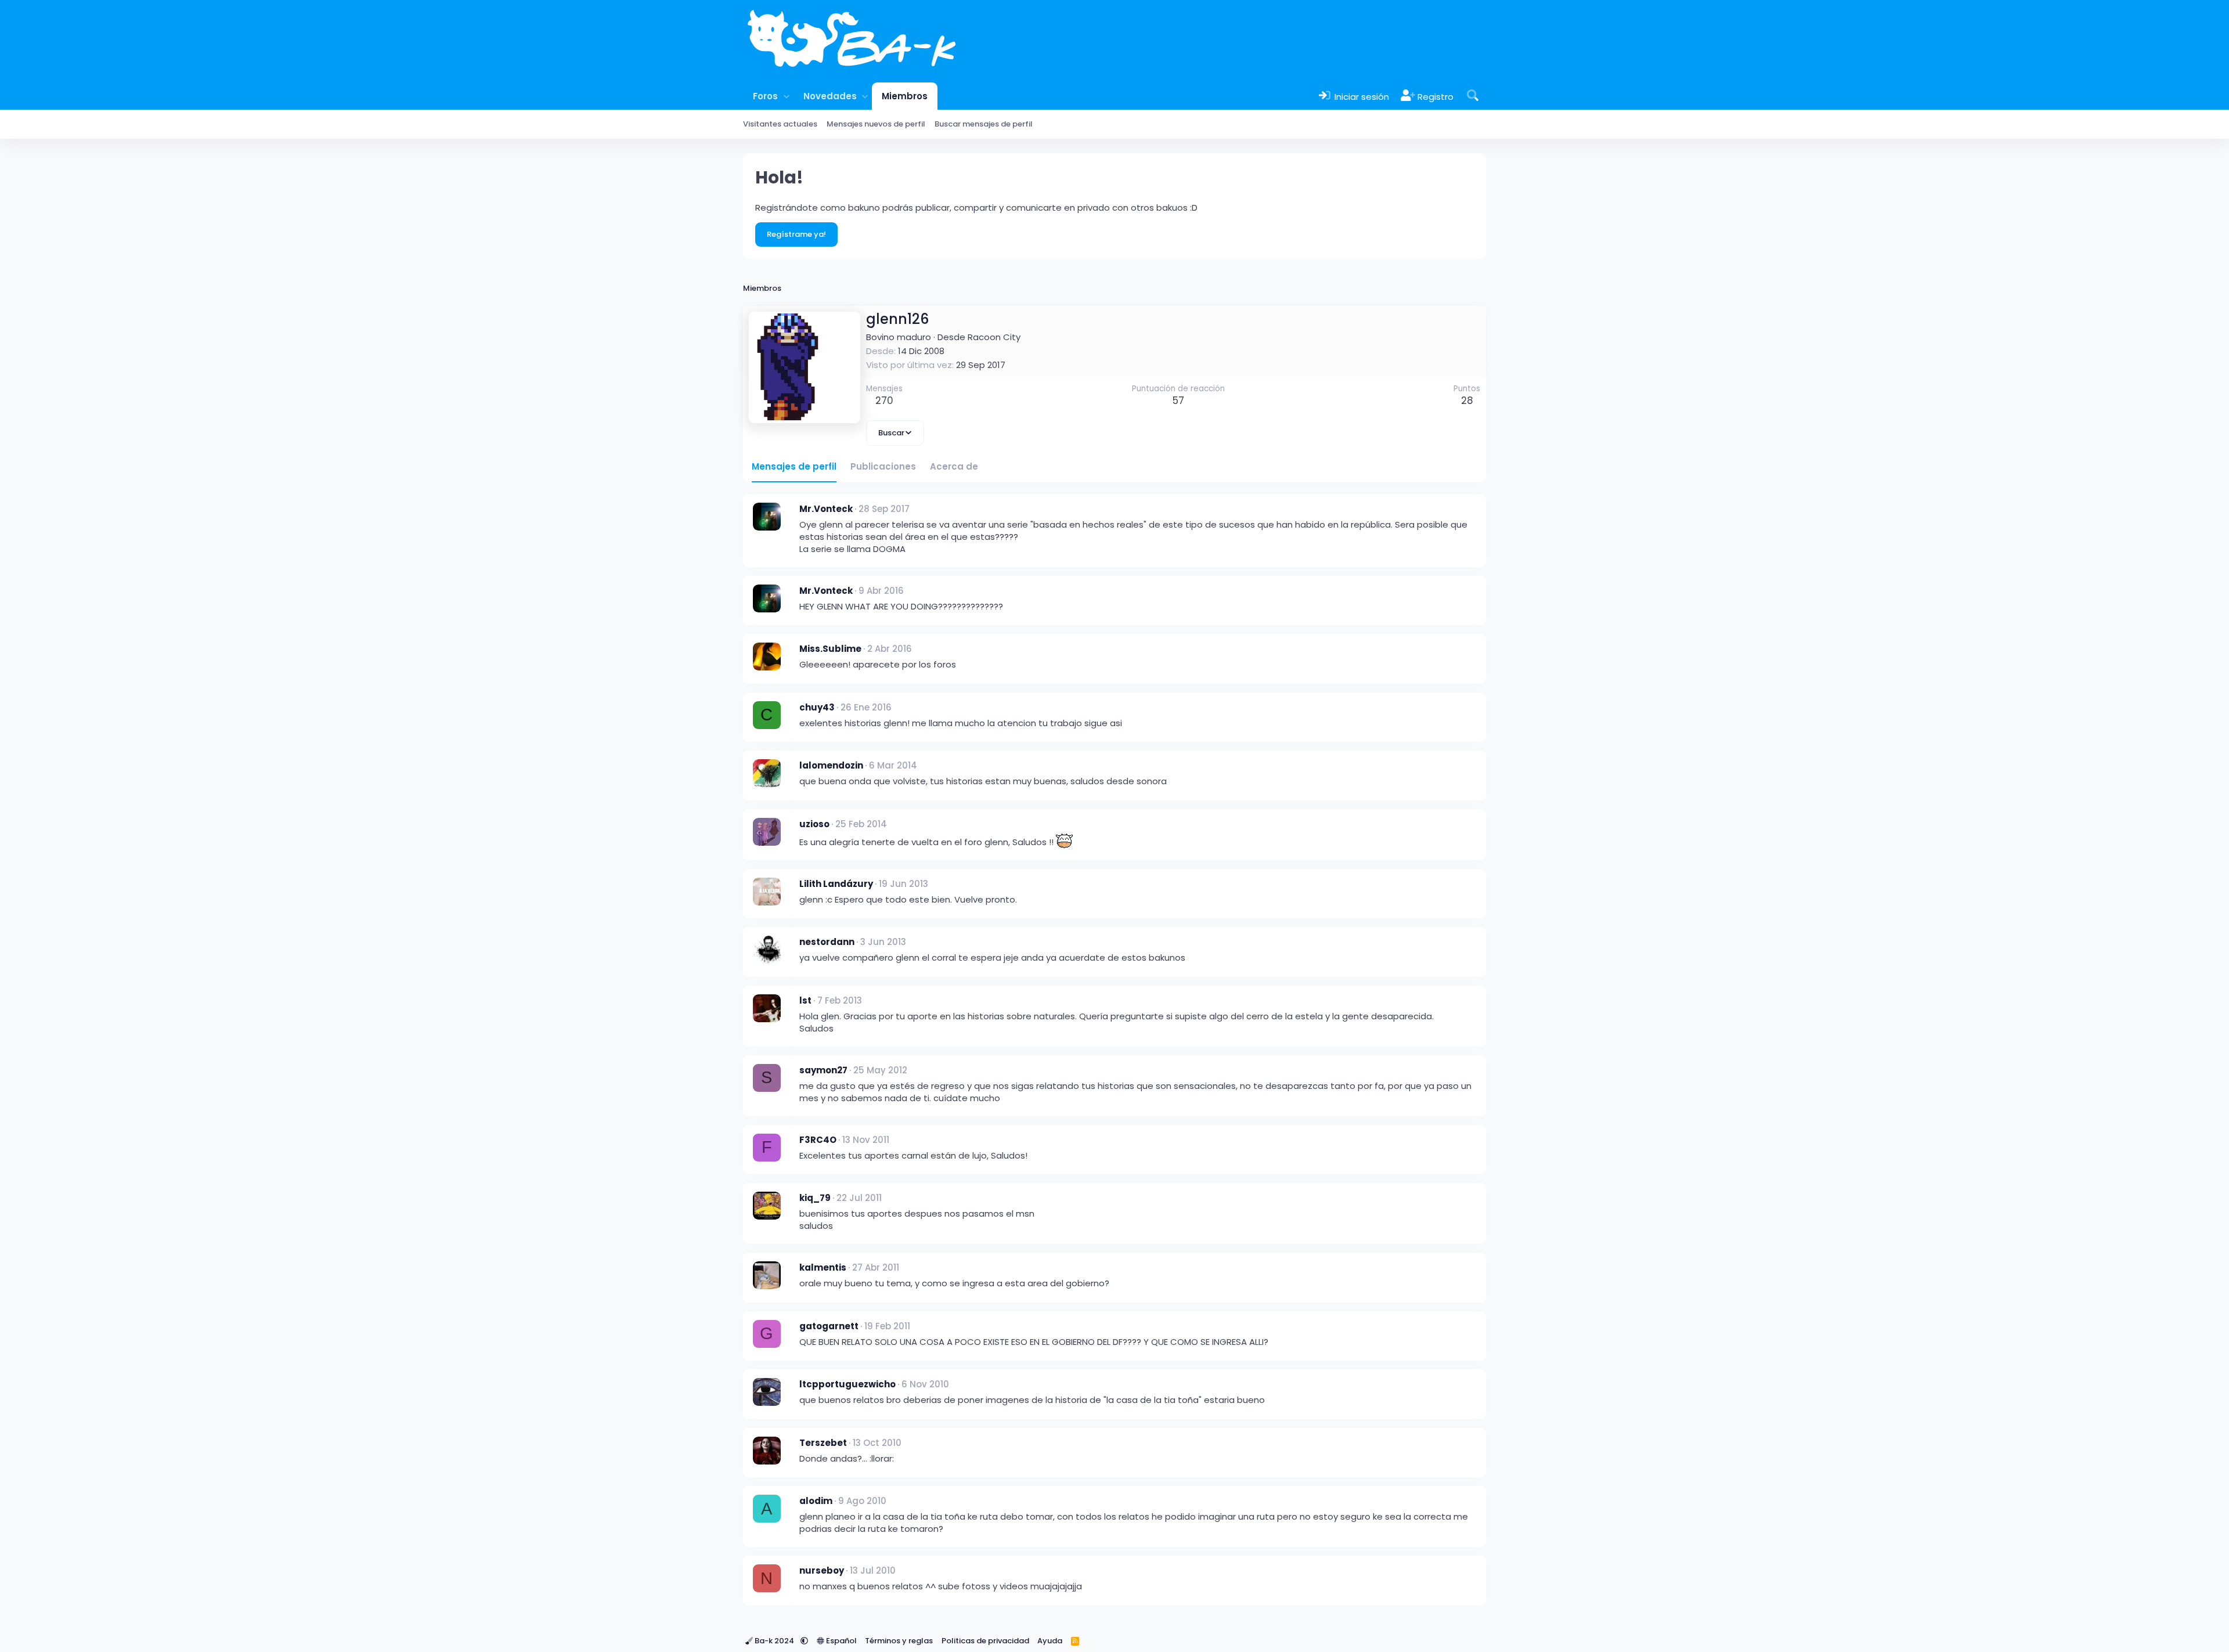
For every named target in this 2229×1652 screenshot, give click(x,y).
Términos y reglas (899, 1641)
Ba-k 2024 (774, 1641)
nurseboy (822, 1570)
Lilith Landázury (836, 884)
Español (841, 1641)
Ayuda (1050, 1641)
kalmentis (823, 1267)
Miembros (905, 96)
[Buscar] (1473, 96)
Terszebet (823, 1443)
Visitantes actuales (780, 124)
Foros (765, 96)
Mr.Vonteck (826, 509)
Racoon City (994, 337)
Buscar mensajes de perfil (984, 124)
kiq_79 (815, 1198)
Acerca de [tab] (954, 466)
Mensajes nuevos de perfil (876, 124)
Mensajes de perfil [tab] (794, 466)
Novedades (830, 96)
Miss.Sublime (830, 649)
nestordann (827, 942)
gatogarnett (829, 1326)
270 (884, 401)
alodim (816, 1501)
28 (1467, 401)
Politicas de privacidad (985, 1641)
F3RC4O (818, 1140)
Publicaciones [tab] (883, 466)
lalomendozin (831, 765)
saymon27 (823, 1070)
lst (805, 1000)
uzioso (814, 824)
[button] (786, 96)
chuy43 (817, 707)
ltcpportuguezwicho (847, 1384)
